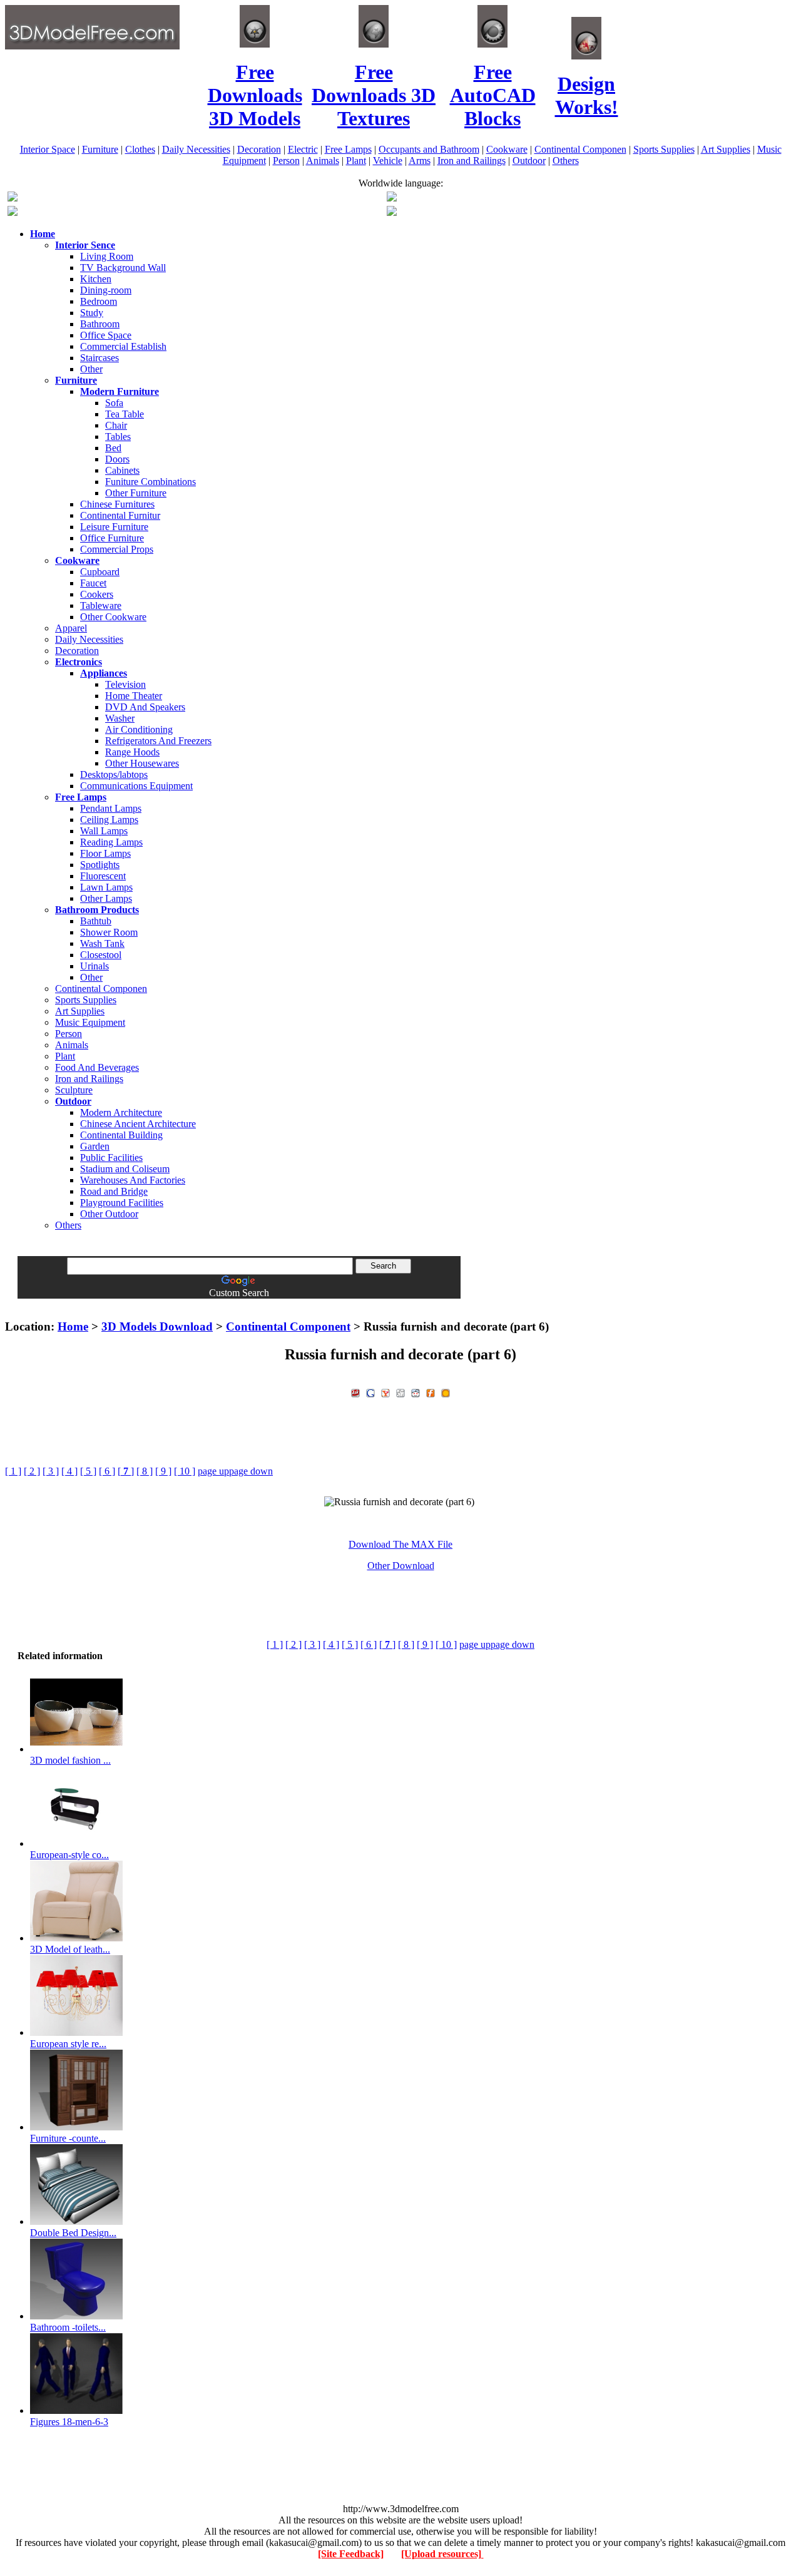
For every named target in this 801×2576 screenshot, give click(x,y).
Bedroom (99, 301)
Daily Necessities (196, 149)
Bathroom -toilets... (68, 2327)
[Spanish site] (392, 198)
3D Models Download (157, 1326)
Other (91, 369)
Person (286, 161)
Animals (323, 161)
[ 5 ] (88, 1471)
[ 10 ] (185, 1471)
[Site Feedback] (351, 2554)
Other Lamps (106, 898)
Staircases (99, 358)
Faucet (93, 583)
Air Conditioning (139, 729)
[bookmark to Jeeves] (355, 1392)
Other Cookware (113, 617)
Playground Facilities (122, 1203)
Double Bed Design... (73, 2233)
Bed (113, 448)
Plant (356, 161)
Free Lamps (348, 149)
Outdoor (529, 161)
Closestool (101, 955)
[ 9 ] (163, 1471)
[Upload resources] (442, 2554)
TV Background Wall (123, 268)
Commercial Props (117, 549)
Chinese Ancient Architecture (138, 1124)
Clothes (140, 149)
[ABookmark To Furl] (431, 1392)
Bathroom (100, 324)
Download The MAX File (400, 1544)
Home (73, 1326)
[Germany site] (392, 212)
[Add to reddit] (416, 1392)
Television (125, 684)
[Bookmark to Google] (370, 1392)
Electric (303, 149)
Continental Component (288, 1326)
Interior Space (48, 149)
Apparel (71, 628)
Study (92, 313)
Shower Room (109, 932)
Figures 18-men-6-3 (69, 2422)
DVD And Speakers (145, 707)
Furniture (100, 149)
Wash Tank (102, 943)
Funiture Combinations (151, 482)
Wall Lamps (104, 831)
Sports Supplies (664, 149)
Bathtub (96, 921)
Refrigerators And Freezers (158, 741)
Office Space (106, 335)
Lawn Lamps (106, 887)
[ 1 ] (13, 1471)
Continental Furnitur (120, 515)
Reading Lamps (111, 842)
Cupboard (100, 572)
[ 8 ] (145, 1471)
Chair (116, 425)
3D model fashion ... (70, 1760)
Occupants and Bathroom (429, 149)
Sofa (114, 403)
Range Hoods (132, 752)
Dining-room (106, 290)
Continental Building (121, 1135)
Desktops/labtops (114, 774)
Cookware (507, 149)
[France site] (13, 212)
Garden (95, 1146)
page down (251, 1471)
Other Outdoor (109, 1214)
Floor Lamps (105, 853)
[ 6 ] (107, 1471)
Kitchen (96, 279)
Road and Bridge (114, 1191)
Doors (117, 459)
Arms (420, 161)
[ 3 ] (51, 1471)
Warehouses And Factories (133, 1180)
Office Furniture (112, 538)
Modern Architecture (121, 1112)
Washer (120, 718)
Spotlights (100, 865)
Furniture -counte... (68, 2138)
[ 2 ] (32, 1471)
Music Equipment (90, 1022)
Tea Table (125, 414)
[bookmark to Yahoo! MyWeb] (385, 1392)
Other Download (401, 1566)
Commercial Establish (123, 346)
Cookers (97, 594)
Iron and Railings (472, 161)
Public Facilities (111, 1158)
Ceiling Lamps (109, 820)
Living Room (107, 256)
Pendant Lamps (111, 808)
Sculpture (74, 1090)
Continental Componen (580, 149)
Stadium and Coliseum (125, 1169)
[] (126, 1471)
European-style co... (69, 1855)
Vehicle (388, 161)
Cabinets (122, 470)
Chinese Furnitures (117, 504)
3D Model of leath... (70, 1949)
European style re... (68, 2044)
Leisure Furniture (114, 527)
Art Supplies (726, 149)
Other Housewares (142, 763)
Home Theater (134, 696)
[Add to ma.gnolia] (446, 1392)
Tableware (101, 606)
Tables (118, 437)
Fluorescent (103, 876)
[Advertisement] (400, 1303)
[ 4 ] (69, 1471)
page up (213, 1471)
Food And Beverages (97, 1067)
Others (566, 161)
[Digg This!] (400, 1392)
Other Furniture (136, 493)
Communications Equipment (136, 786)
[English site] (13, 198)
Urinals (94, 966)
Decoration (259, 149)
